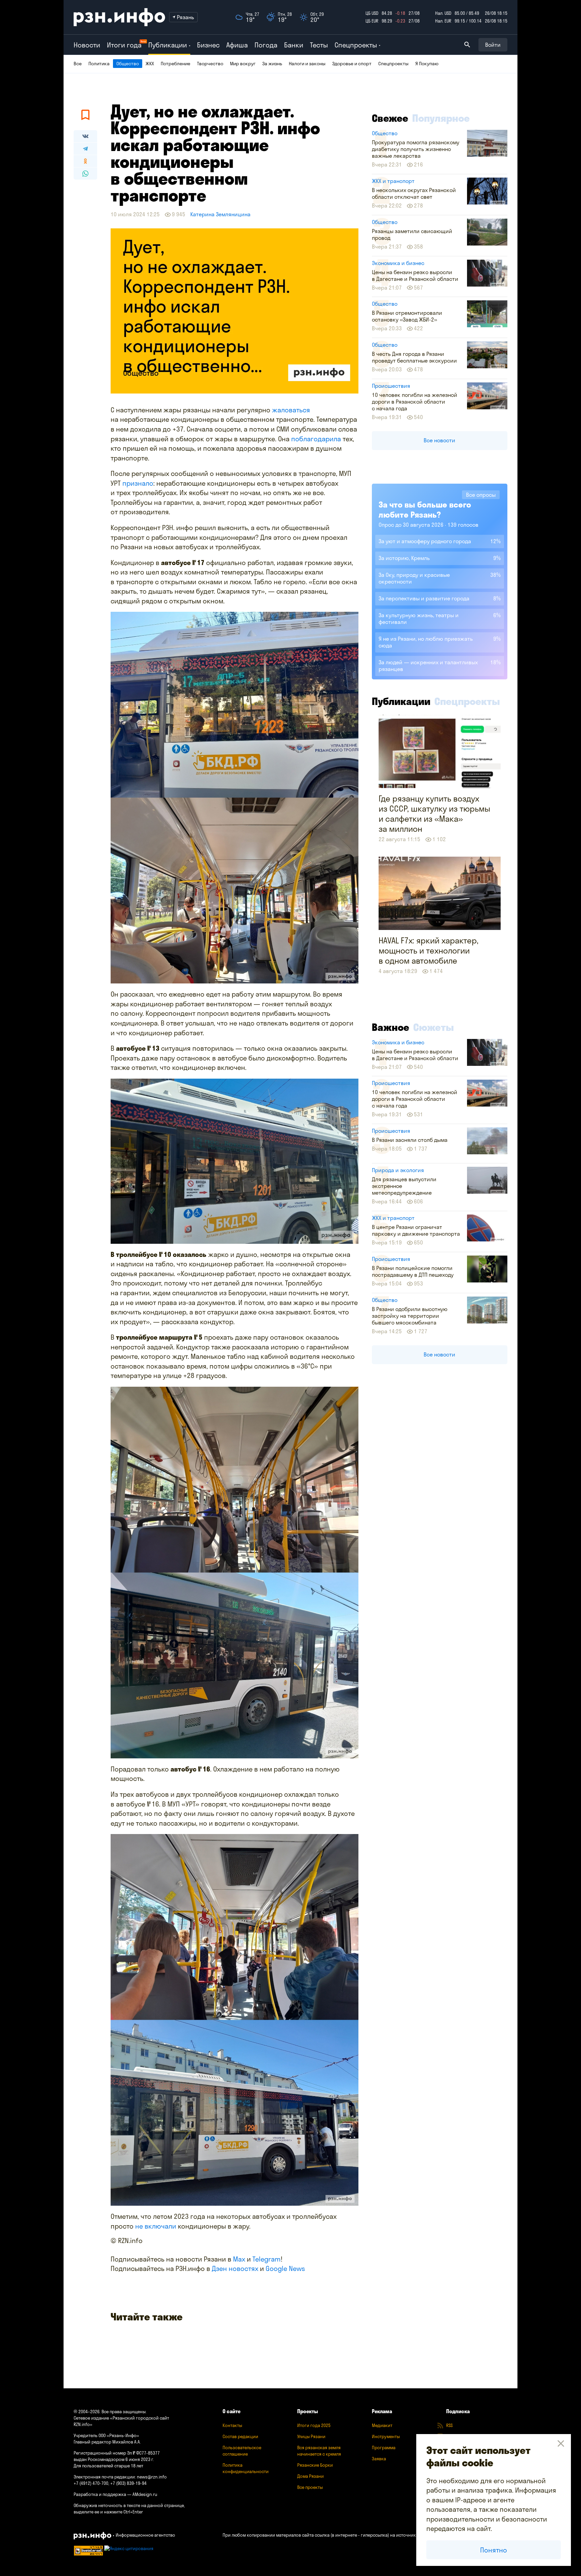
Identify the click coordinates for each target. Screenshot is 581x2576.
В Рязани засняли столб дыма (410, 1140)
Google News (285, 2268)
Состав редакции (240, 2436)
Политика (99, 64)
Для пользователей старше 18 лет (108, 2466)
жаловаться (291, 410)
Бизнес (208, 45)
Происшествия (391, 386)
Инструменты (386, 2436)
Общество (128, 64)
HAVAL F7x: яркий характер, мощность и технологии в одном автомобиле (429, 950)
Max (239, 2259)
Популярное (441, 118)
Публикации (401, 701)
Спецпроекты (393, 64)
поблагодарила (317, 439)
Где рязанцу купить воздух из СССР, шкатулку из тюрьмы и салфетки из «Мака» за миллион (434, 814)
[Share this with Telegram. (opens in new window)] (85, 149)
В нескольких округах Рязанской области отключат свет (414, 193)
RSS (449, 2425)
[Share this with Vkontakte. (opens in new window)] (85, 136)
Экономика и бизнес (398, 263)
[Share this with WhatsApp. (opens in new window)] (85, 174)
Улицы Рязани (311, 2436)
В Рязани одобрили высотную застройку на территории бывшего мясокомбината (410, 1316)
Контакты (232, 2425)
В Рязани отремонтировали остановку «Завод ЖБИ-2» (407, 316)
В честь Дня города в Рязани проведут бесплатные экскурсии (414, 357)
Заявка (379, 2459)
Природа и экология (398, 1170)
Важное (391, 1027)
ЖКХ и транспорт (393, 181)
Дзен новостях (235, 2268)
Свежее (390, 118)
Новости (87, 45)
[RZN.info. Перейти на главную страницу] (119, 17)
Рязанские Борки (315, 2465)
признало (138, 483)
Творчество (210, 64)
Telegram (267, 2259)
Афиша (237, 45)
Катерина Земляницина (220, 214)
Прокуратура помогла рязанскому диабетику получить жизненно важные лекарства (416, 149)
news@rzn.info (152, 2477)
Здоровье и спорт (352, 64)
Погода (266, 45)
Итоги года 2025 (314, 2425)
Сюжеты (434, 1027)
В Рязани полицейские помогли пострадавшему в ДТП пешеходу (413, 1271)
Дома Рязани (311, 2476)
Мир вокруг (243, 64)
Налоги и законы (307, 64)
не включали (157, 2226)
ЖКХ (150, 64)
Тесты (319, 45)
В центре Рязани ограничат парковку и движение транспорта (416, 1230)
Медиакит (382, 2425)
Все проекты (310, 2487)
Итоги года (124, 45)
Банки (294, 45)
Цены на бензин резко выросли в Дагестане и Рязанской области (415, 275)
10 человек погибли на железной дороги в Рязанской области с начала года (415, 402)
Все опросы (481, 495)
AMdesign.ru (145, 2494)
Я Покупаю (427, 64)
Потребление (176, 64)
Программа (384, 2448)
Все (78, 64)
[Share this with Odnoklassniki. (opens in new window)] (85, 161)
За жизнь (272, 64)
